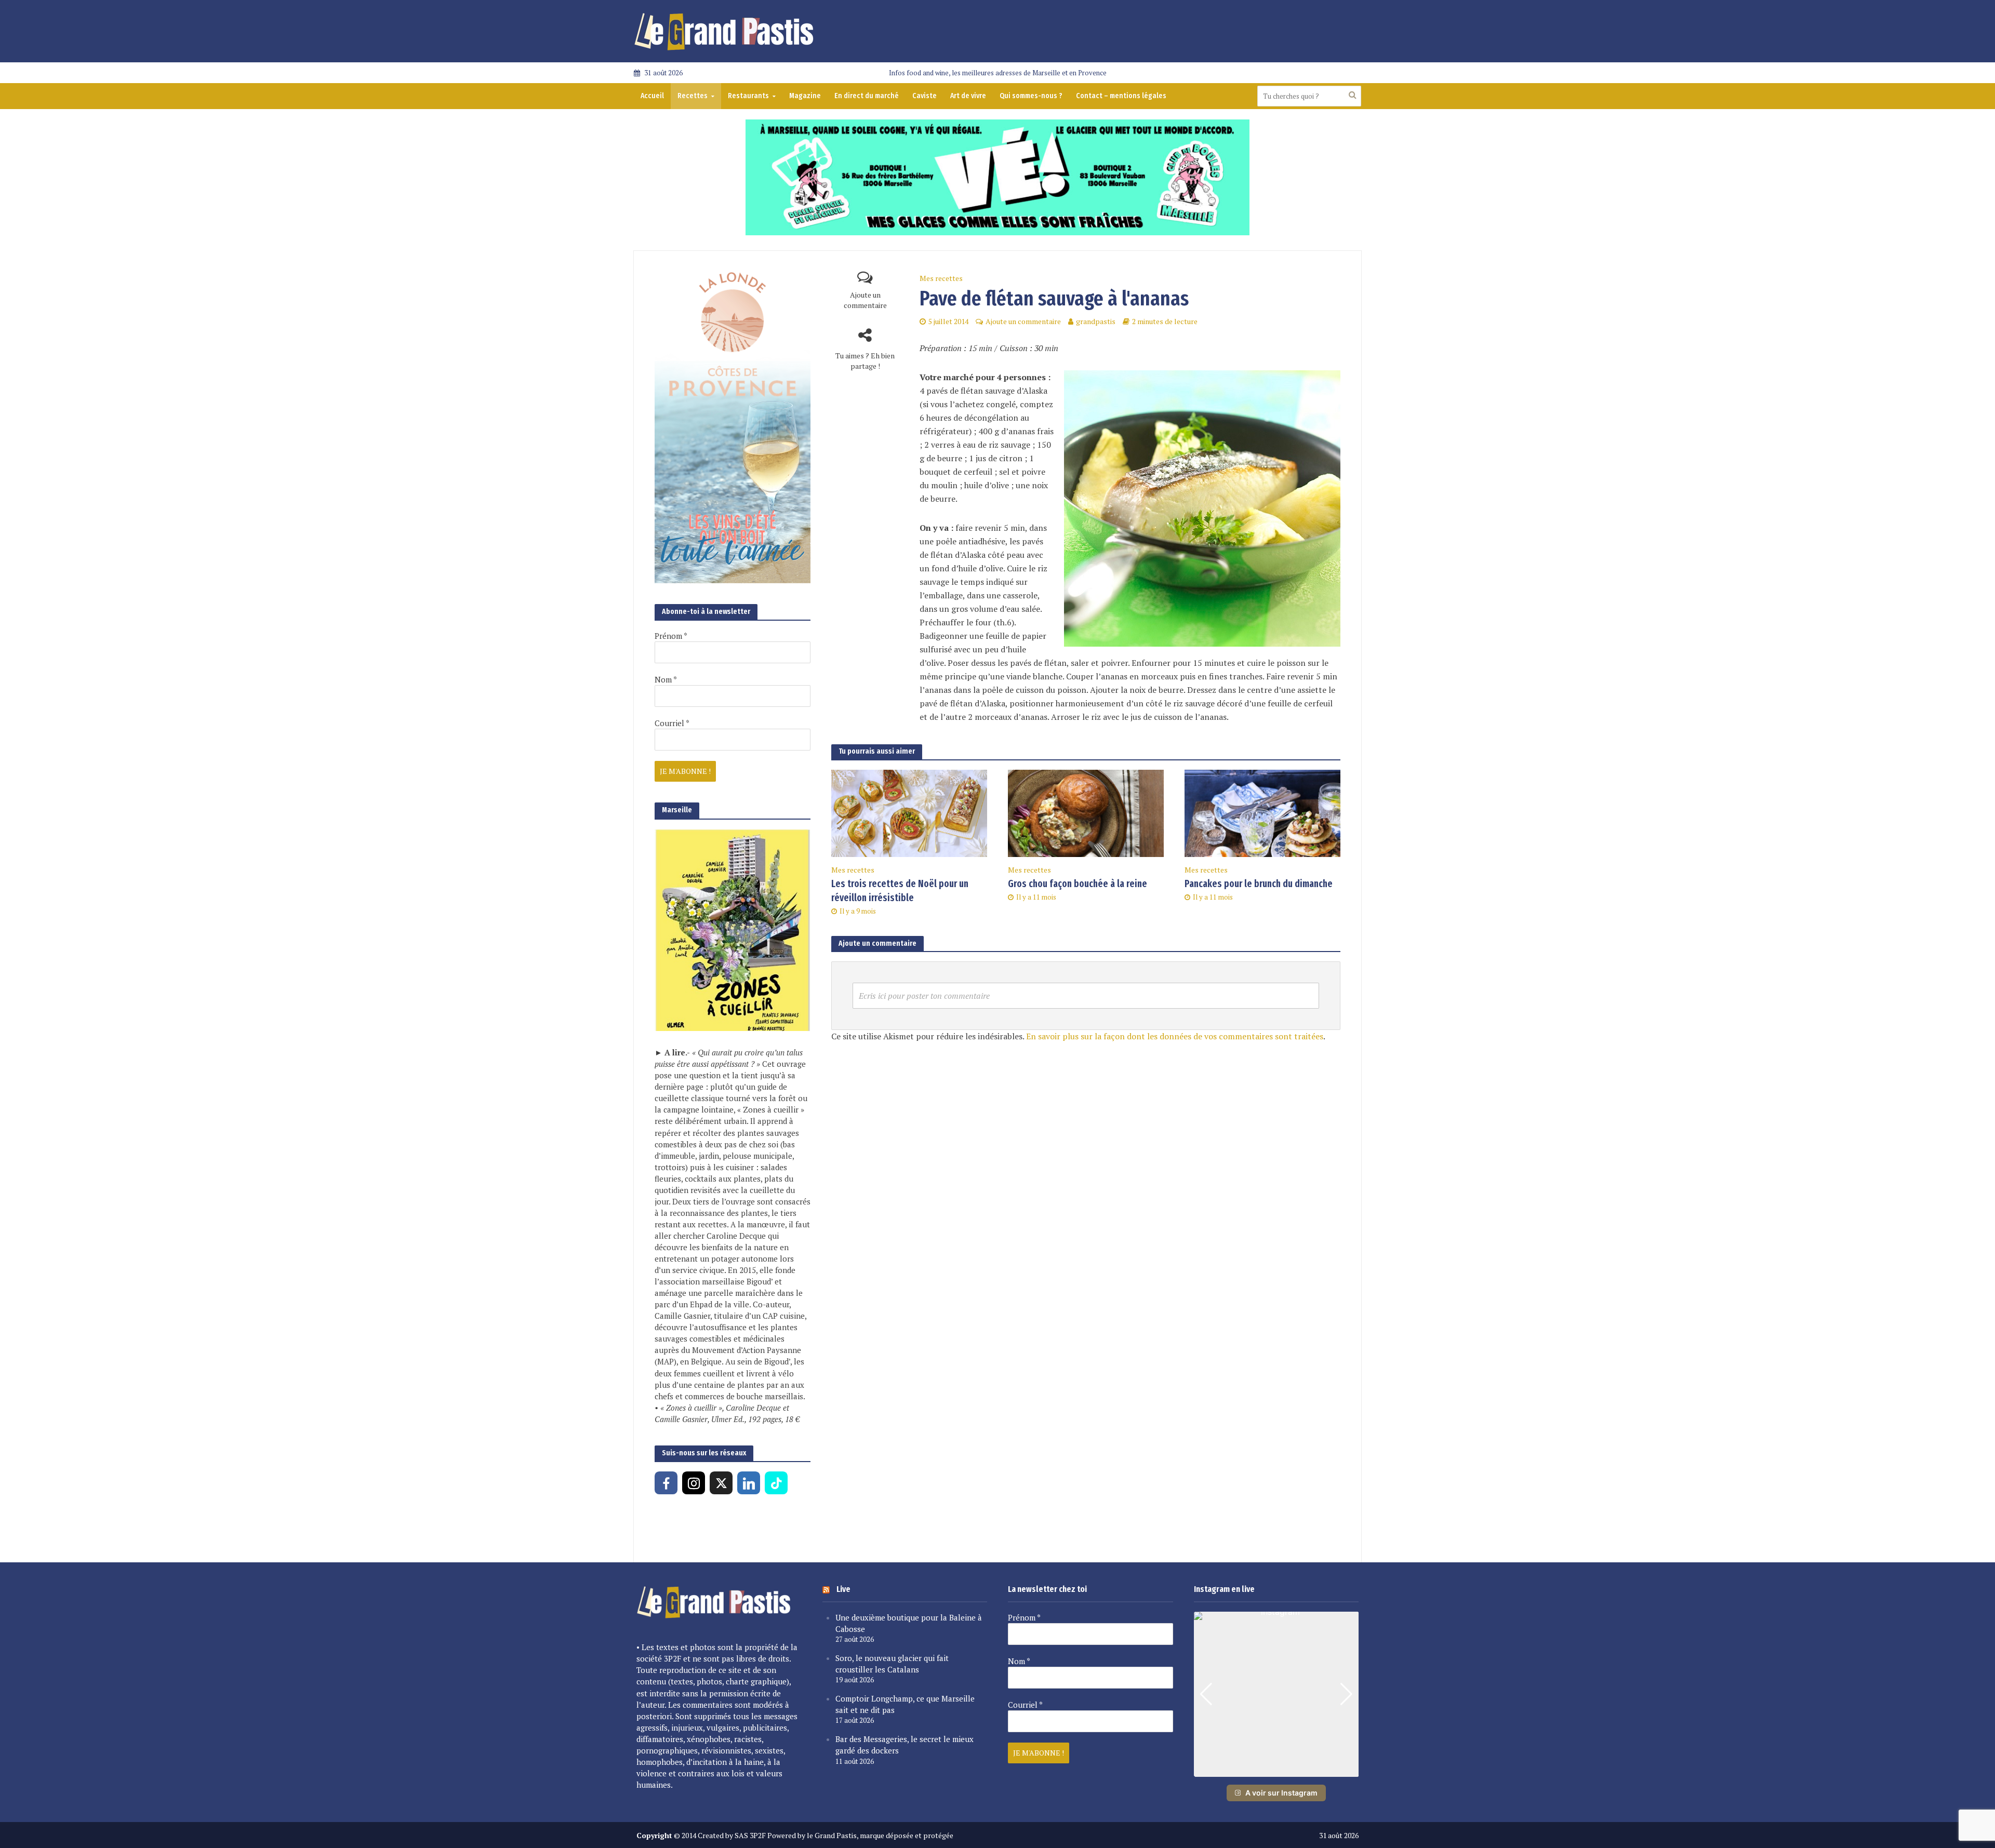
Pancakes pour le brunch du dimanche (1259, 884)
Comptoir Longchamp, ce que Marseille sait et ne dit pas (905, 1704)
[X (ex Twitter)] (721, 1483)
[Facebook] (666, 1483)
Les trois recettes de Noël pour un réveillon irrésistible (900, 891)
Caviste (925, 96)
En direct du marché (867, 96)
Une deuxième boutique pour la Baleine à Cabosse (909, 1623)
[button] (1276, 1770)
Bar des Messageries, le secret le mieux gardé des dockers (905, 1745)
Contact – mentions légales (1121, 96)
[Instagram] (694, 1483)
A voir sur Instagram (1281, 1793)
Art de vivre (968, 96)
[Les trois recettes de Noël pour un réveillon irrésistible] (909, 812)
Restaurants (748, 96)
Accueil (652, 96)
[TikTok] (776, 1483)
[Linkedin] (749, 1483)
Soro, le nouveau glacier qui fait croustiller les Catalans (892, 1664)
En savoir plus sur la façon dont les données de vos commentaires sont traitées (1175, 1036)
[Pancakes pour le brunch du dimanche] (1262, 812)
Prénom (671, 636)
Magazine (805, 96)
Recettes (693, 96)
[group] (1276, 1694)
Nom (666, 679)
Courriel (672, 723)
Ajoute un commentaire (865, 300)
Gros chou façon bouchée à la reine (1078, 884)
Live (843, 1589)
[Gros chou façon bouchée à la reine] (1086, 812)
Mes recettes (941, 278)
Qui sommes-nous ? (1031, 96)
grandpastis (1096, 321)
